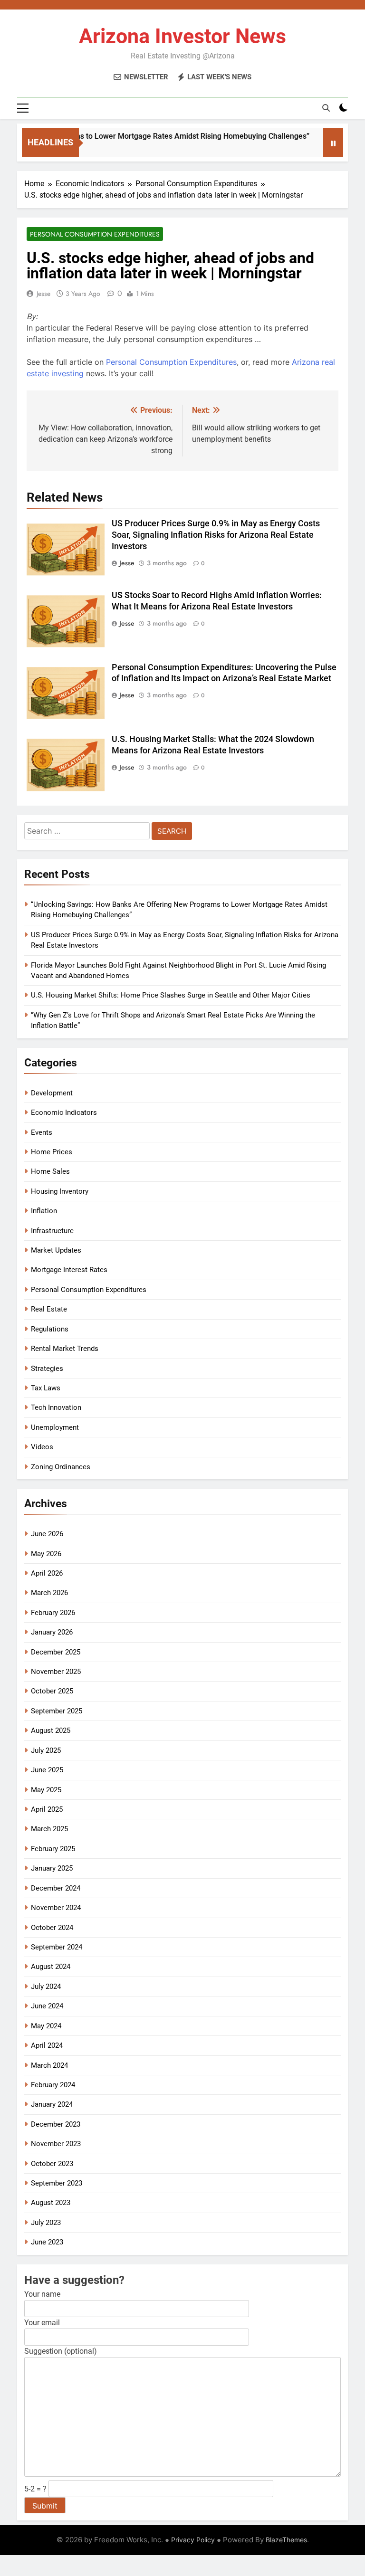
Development (52, 1093)
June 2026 (47, 1534)
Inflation (44, 1211)
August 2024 (51, 1967)
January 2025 (52, 1868)
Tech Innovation (56, 1407)
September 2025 (57, 1711)
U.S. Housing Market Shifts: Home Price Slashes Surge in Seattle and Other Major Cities (171, 995)
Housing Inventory (60, 1191)
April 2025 (47, 1809)
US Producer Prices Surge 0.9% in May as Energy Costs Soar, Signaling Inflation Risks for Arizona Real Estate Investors (216, 535)
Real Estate (49, 1309)
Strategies (47, 1369)
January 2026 (52, 1632)
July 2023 (46, 2223)
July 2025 (46, 1750)
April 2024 (47, 2045)
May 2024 (46, 2026)
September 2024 (57, 1947)
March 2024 (49, 2065)
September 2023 (57, 2183)
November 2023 (56, 2144)
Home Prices (52, 1152)
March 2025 (49, 1829)
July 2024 (46, 1987)
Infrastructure (52, 1231)
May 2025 (46, 1790)
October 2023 (52, 2164)
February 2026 (53, 1613)
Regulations (50, 1329)
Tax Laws (46, 1388)
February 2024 (53, 2085)
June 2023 (47, 2242)
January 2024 (52, 2104)
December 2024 (56, 1888)
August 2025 (51, 1730)
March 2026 (49, 1593)
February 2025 (53, 1849)
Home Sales (50, 1171)
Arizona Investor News (182, 36)
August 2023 (51, 2203)
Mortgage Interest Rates (69, 1270)
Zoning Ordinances (61, 1467)
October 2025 (52, 1691)
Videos (42, 1447)
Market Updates (56, 1250)
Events (42, 1132)
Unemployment (55, 1427)
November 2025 (56, 1672)
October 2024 (52, 1928)
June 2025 (47, 1770)
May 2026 (46, 1554)
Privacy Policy (193, 2540)
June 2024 (47, 2006)
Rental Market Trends (65, 1349)
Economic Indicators (64, 1112)
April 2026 (47, 1573)
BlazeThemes (286, 2540)
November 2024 (56, 1908)
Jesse (43, 294)
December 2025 (56, 1652)
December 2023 (56, 2124)
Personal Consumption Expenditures (95, 234)
